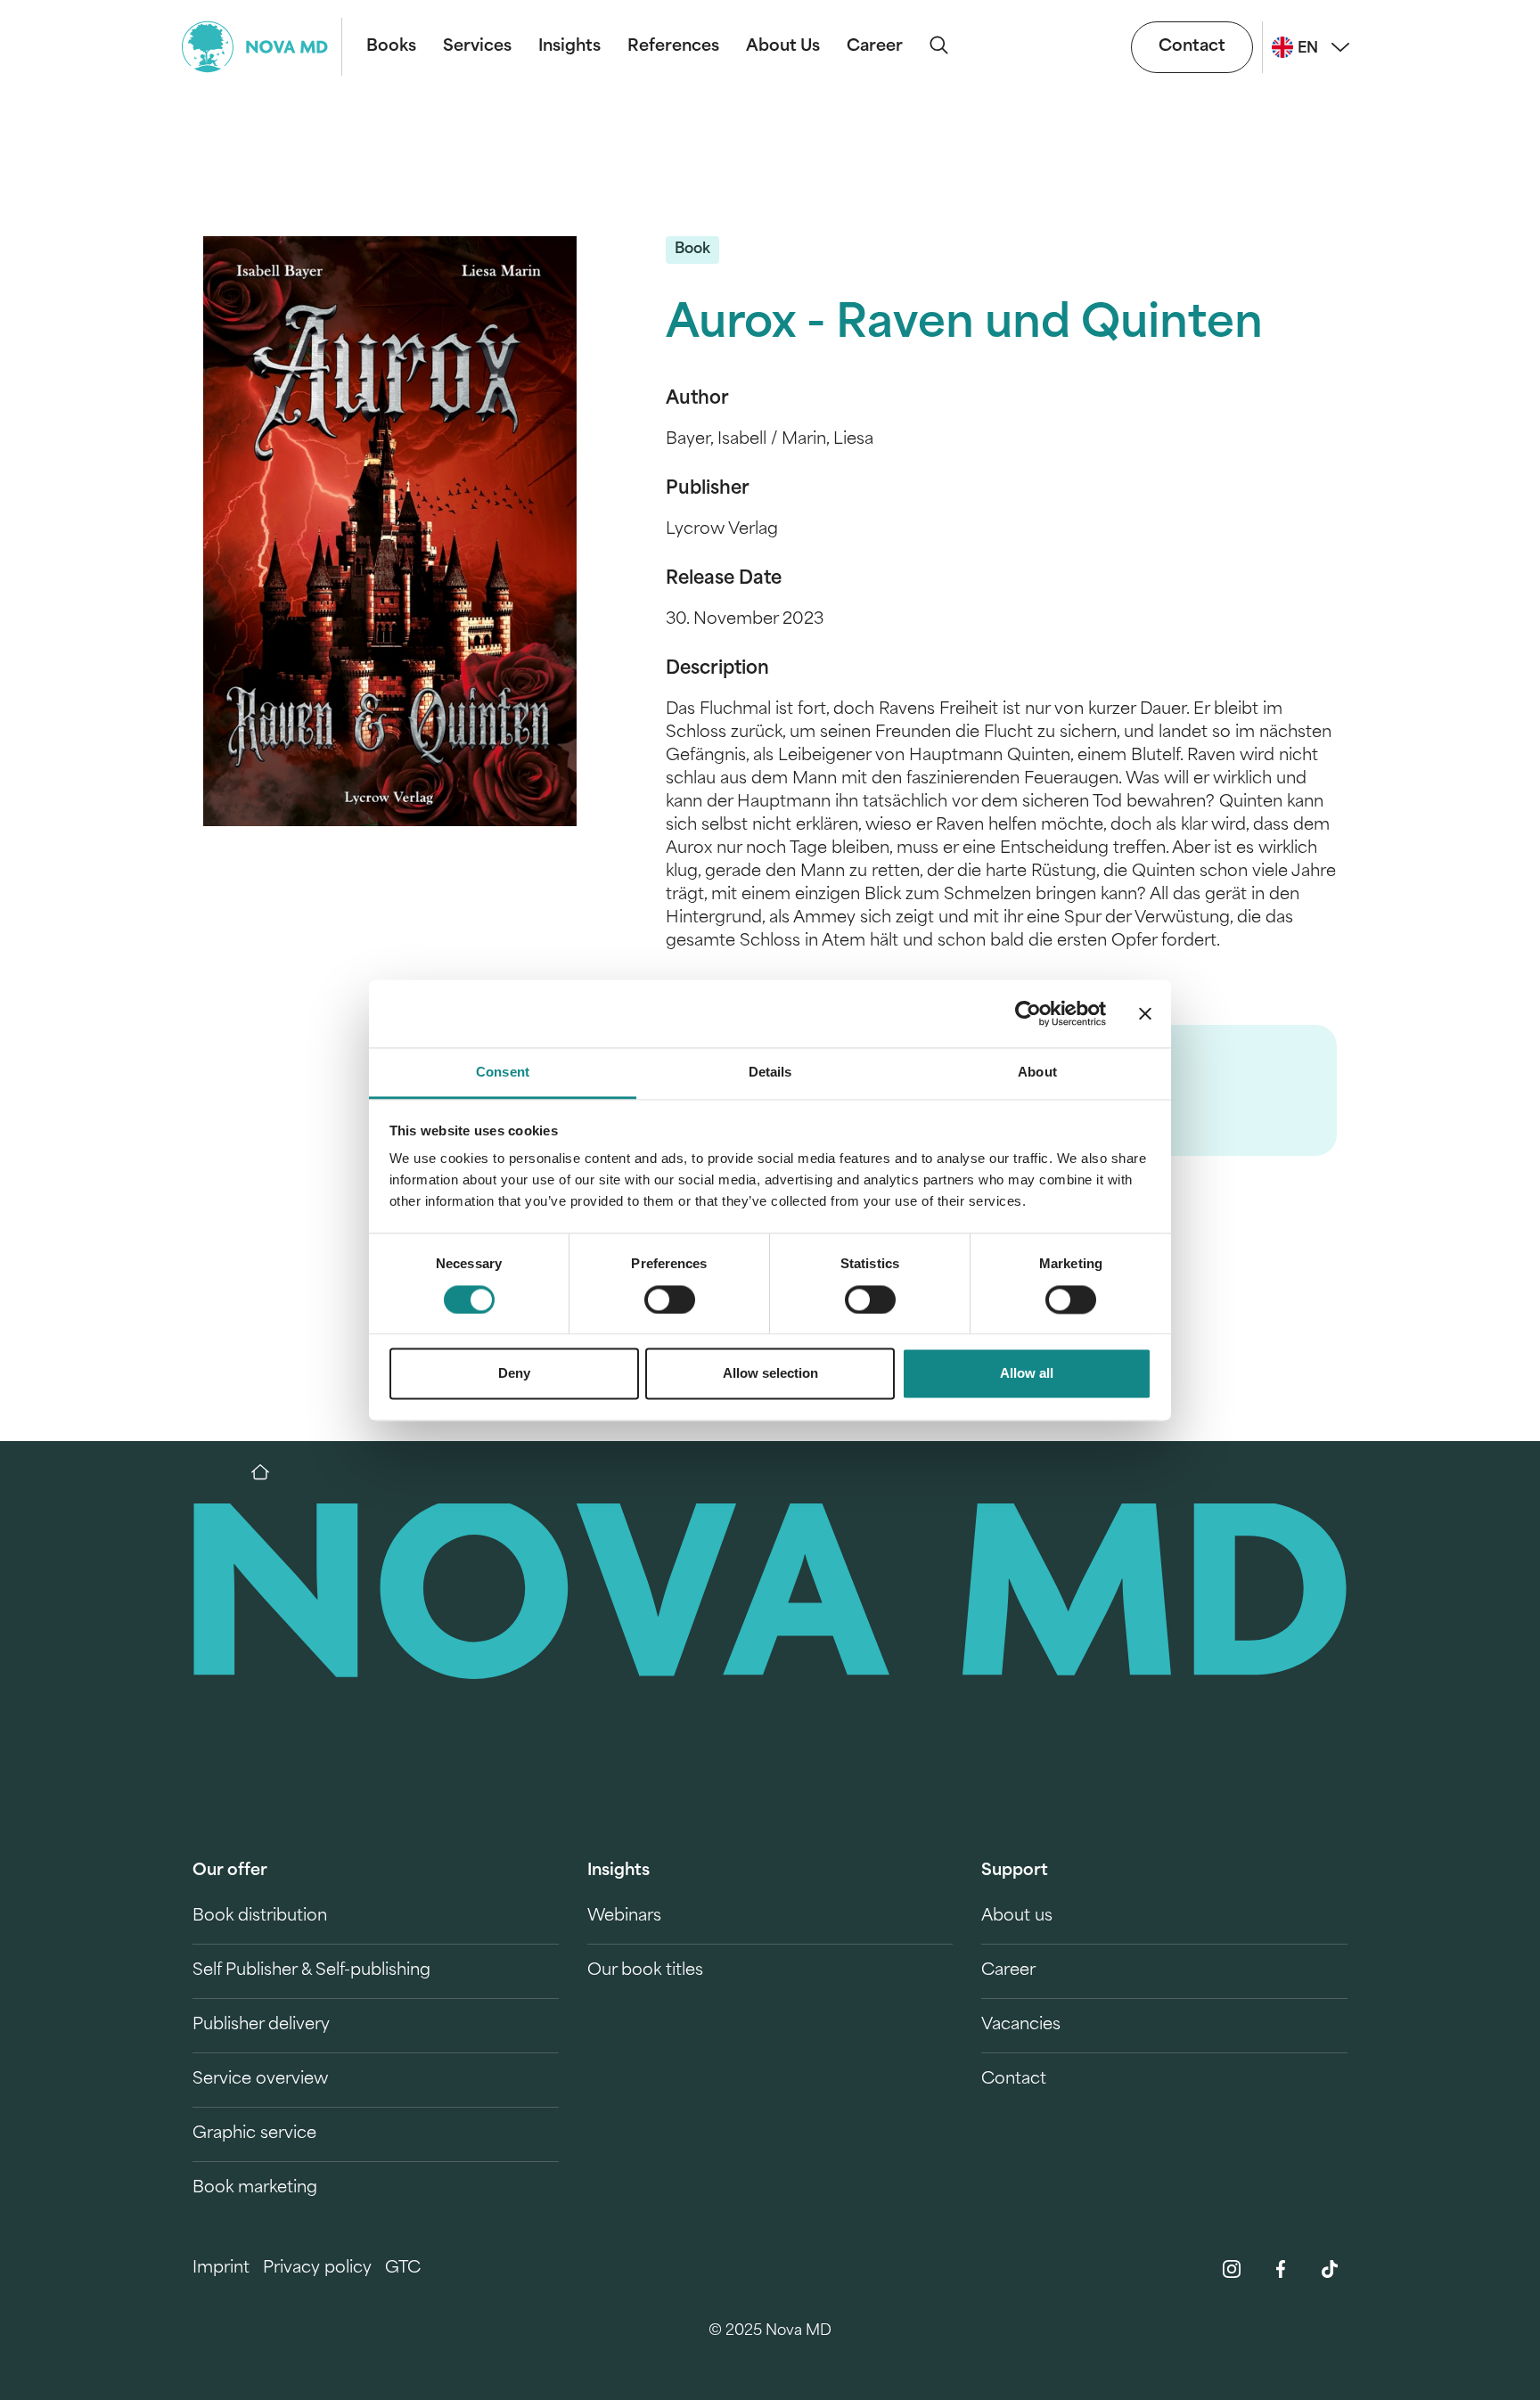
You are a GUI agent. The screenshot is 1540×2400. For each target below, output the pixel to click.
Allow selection (770, 1374)
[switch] (670, 1299)
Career (875, 47)
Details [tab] (770, 1073)
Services (477, 47)
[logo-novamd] (262, 47)
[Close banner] (1145, 1013)
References (673, 47)
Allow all (1027, 1374)
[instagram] (1232, 2269)
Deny (514, 1374)
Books (391, 47)
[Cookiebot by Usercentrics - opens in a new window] (1028, 1013)
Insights (569, 47)
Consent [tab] (503, 1073)
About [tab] (1037, 1073)
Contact (1192, 47)
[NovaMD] (269, 1472)
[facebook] (1281, 2269)
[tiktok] (1330, 2269)
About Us (783, 47)
